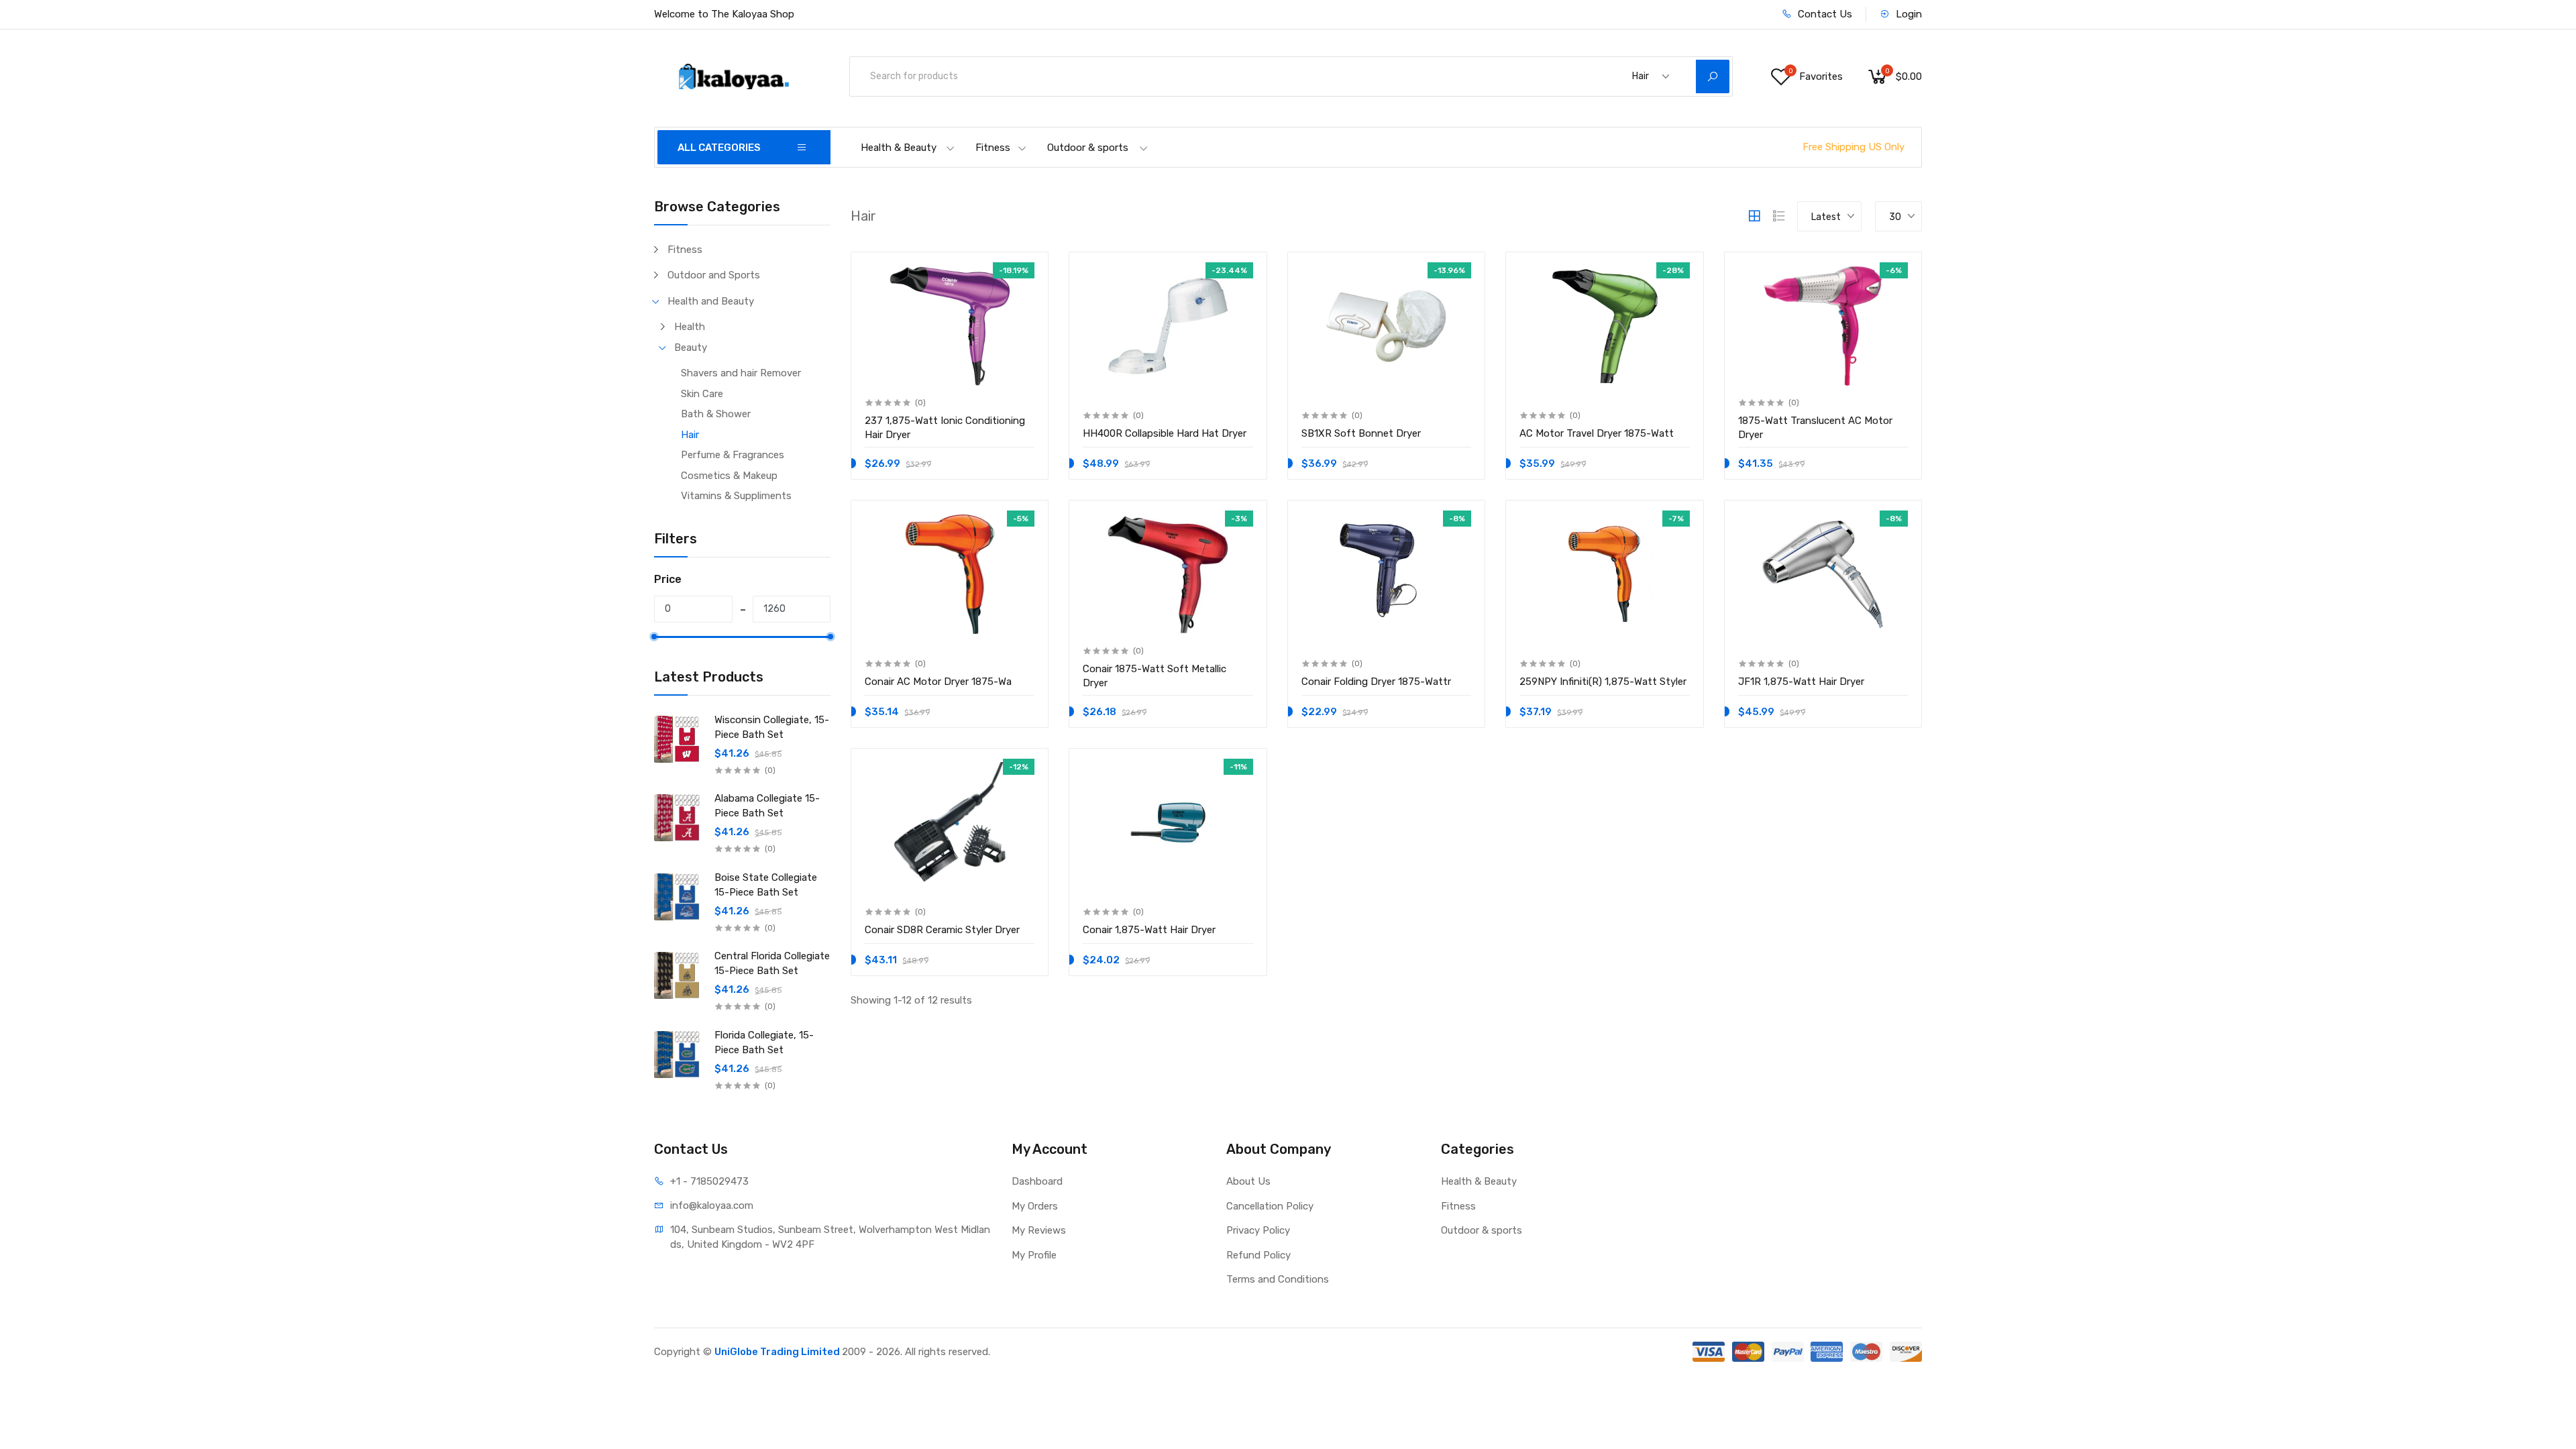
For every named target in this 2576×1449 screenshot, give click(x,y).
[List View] (1779, 216)
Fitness (993, 148)
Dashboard (1037, 1181)
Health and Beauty (711, 301)
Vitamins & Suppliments (736, 496)
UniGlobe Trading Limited (778, 1352)
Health (690, 327)
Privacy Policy (1258, 1230)
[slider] (654, 637)
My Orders (1035, 1206)
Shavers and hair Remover (741, 373)
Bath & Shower (716, 414)
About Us (1248, 1181)
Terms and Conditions (1278, 1279)
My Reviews (1039, 1230)
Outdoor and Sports (714, 275)
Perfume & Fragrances (733, 455)
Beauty (691, 347)
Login (1908, 14)
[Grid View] (1754, 216)
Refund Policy (1258, 1255)
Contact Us (1824, 14)
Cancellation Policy (1270, 1206)
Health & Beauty (899, 148)
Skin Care (702, 394)
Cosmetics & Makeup (729, 476)
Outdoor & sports (1088, 148)
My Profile (1034, 1255)
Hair (690, 435)
